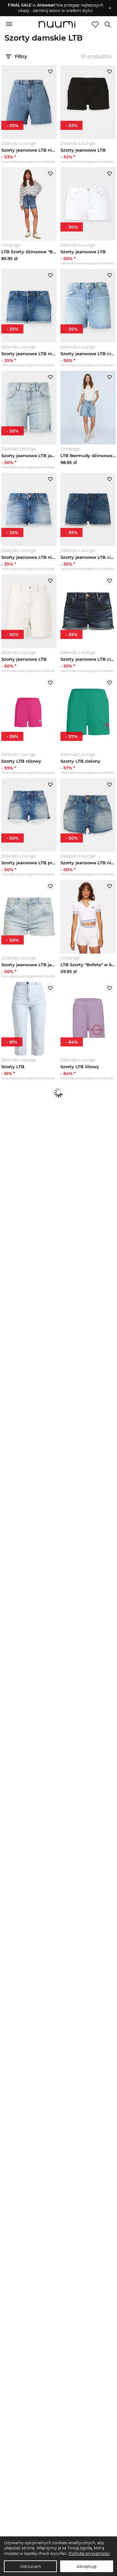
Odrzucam (31, 2566)
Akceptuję (87, 2566)
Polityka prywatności (89, 2553)
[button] (55, 8)
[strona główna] (57, 25)
